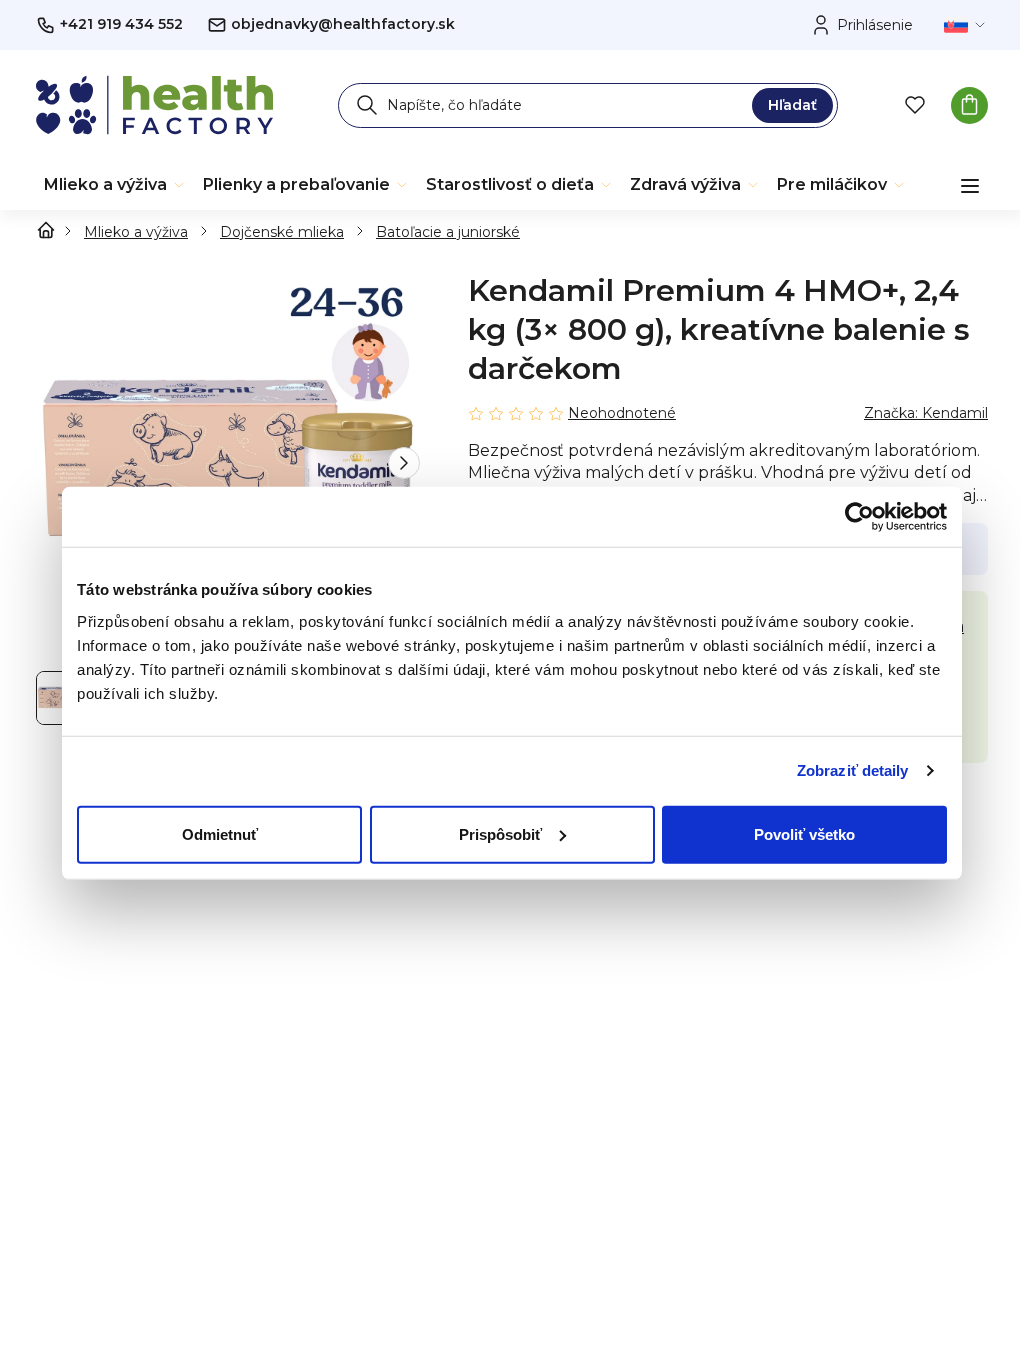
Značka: (926, 413)
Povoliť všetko (804, 833)
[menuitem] (115, 185)
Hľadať (792, 105)
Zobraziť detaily (853, 770)
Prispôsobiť (500, 833)
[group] (228, 463)
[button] (404, 463)
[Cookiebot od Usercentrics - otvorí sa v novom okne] (859, 517)
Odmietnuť (220, 833)
